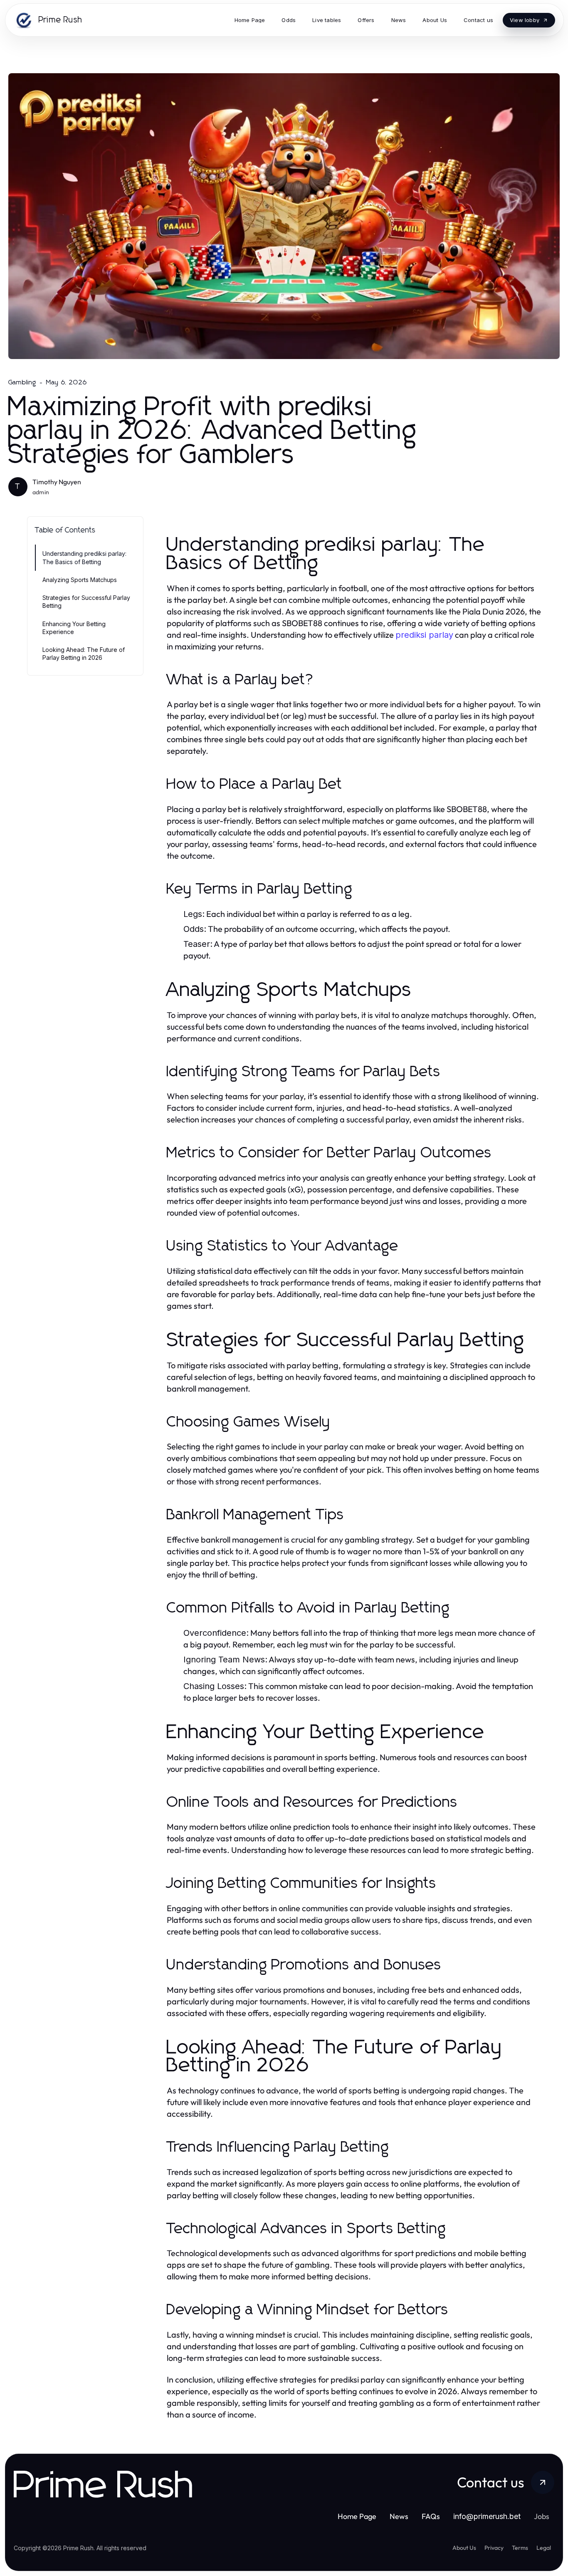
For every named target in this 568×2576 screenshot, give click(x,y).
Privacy (494, 2548)
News (399, 2516)
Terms (520, 2548)
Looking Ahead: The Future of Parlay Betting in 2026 (84, 654)
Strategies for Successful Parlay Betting (86, 602)
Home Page (357, 2516)
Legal (544, 2548)
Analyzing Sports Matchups (80, 580)
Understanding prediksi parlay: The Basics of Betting (84, 557)
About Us (464, 2548)
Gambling (22, 382)
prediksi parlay (424, 635)
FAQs (431, 2516)
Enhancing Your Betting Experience (74, 628)
